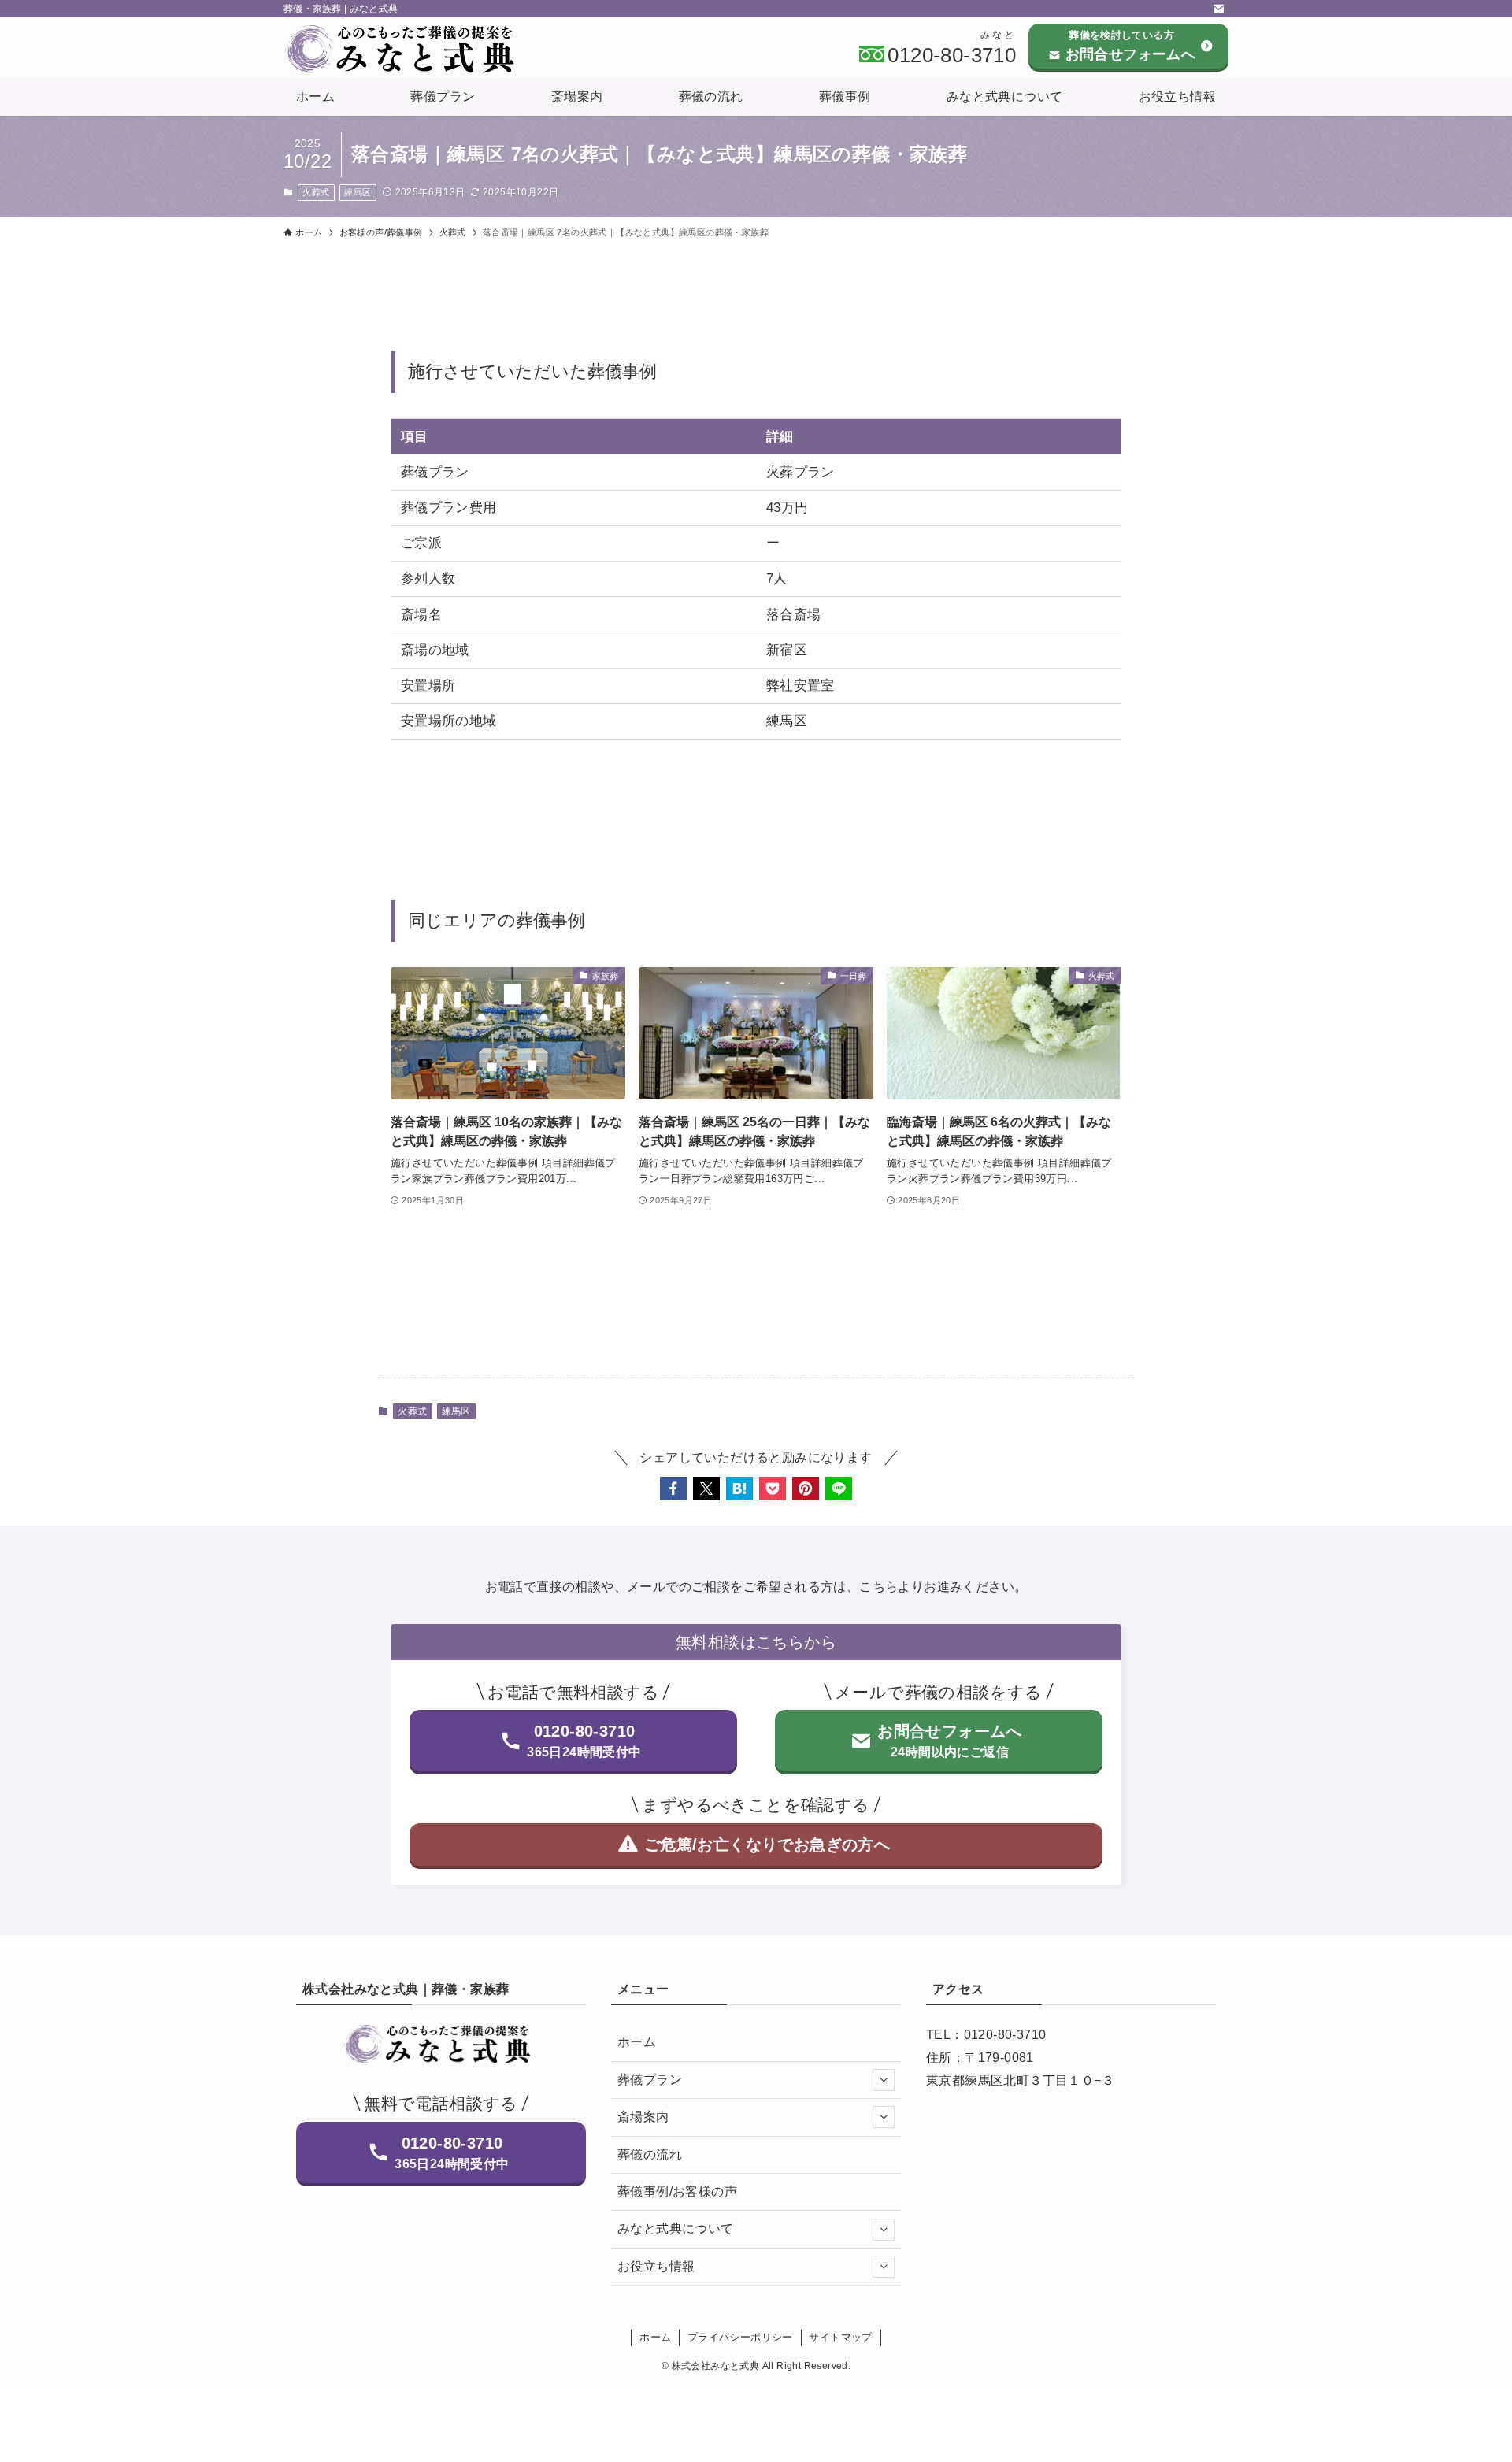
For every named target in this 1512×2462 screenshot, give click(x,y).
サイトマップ (840, 2337)
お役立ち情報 (656, 2266)
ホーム (637, 2042)
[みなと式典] (404, 49)
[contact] (1218, 9)
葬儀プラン (650, 2080)
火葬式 (316, 192)
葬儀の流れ (650, 2154)
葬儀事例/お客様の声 (677, 2191)
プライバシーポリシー (740, 2337)
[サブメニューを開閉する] (884, 2080)
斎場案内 (643, 2117)
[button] (673, 1489)
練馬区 (358, 192)
